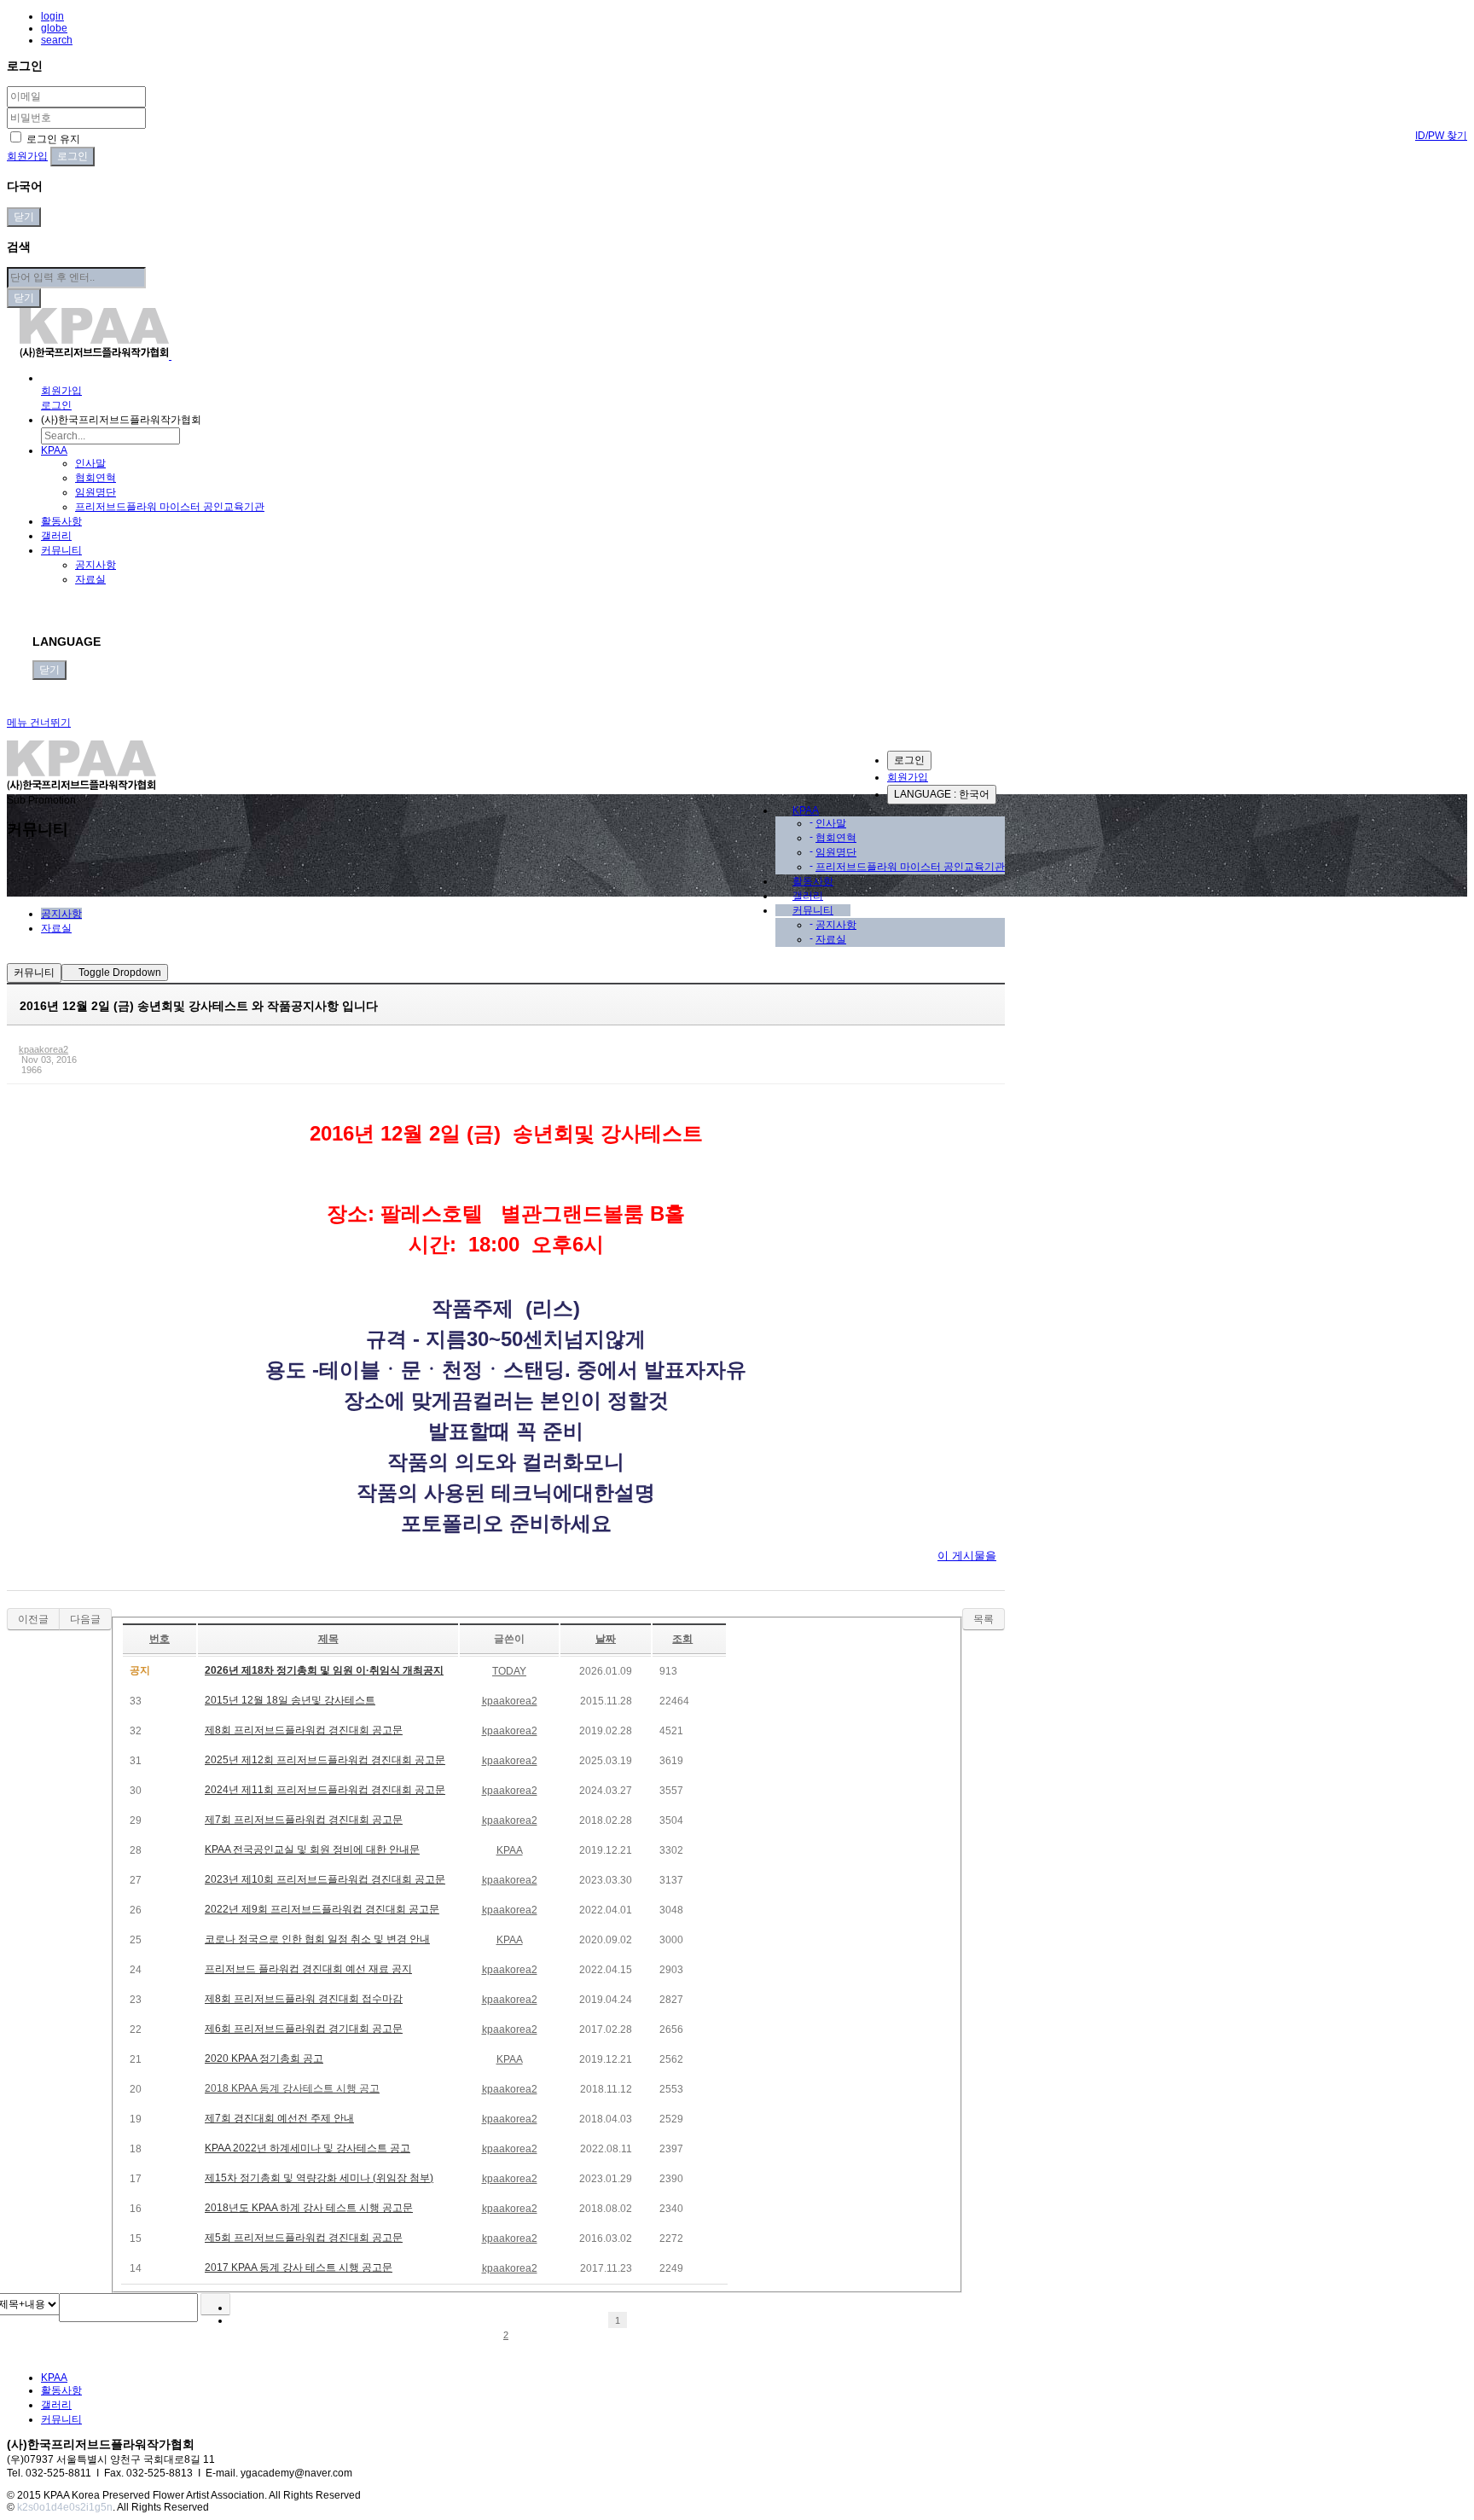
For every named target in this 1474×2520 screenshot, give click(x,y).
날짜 (606, 1639)
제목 (328, 1639)
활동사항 (61, 521)
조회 (682, 1639)
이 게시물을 (967, 1556)
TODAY (509, 1671)
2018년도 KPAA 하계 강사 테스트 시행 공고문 (309, 2208)
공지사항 (96, 565)
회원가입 (27, 156)
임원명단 (96, 492)
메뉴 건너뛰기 (39, 723)
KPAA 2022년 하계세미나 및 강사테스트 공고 (308, 2148)
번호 (160, 1639)
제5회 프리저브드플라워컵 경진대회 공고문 (304, 2238)
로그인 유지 (52, 139)
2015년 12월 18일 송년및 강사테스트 (290, 1700)
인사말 (90, 463)
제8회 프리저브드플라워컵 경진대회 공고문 (304, 1730)
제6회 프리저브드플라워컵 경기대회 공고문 (304, 2029)
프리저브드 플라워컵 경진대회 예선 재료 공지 (308, 1969)
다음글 (85, 1619)
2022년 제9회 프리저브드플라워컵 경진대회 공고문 (322, 1909)
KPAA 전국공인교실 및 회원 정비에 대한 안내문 (312, 1849)
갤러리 (56, 536)
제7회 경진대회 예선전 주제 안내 (279, 2118)
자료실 (90, 579)
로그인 (909, 760)
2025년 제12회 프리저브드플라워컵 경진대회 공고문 (325, 1760)
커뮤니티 (61, 550)
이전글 (33, 1619)
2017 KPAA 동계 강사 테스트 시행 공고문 (299, 2267)
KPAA (54, 450)
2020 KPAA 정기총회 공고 (264, 2058)
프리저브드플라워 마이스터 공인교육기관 (170, 507)
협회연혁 (96, 478)
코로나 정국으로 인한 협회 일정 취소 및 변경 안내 (317, 1939)
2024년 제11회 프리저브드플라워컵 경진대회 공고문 (325, 1790)
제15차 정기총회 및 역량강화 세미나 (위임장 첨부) (319, 2178)
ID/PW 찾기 (1441, 136)
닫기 (24, 217)
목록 (984, 1619)
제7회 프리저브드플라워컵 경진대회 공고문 (304, 1820)
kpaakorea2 (44, 1049)
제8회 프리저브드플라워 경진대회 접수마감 (304, 1999)
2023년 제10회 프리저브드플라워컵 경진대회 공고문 (325, 1879)
